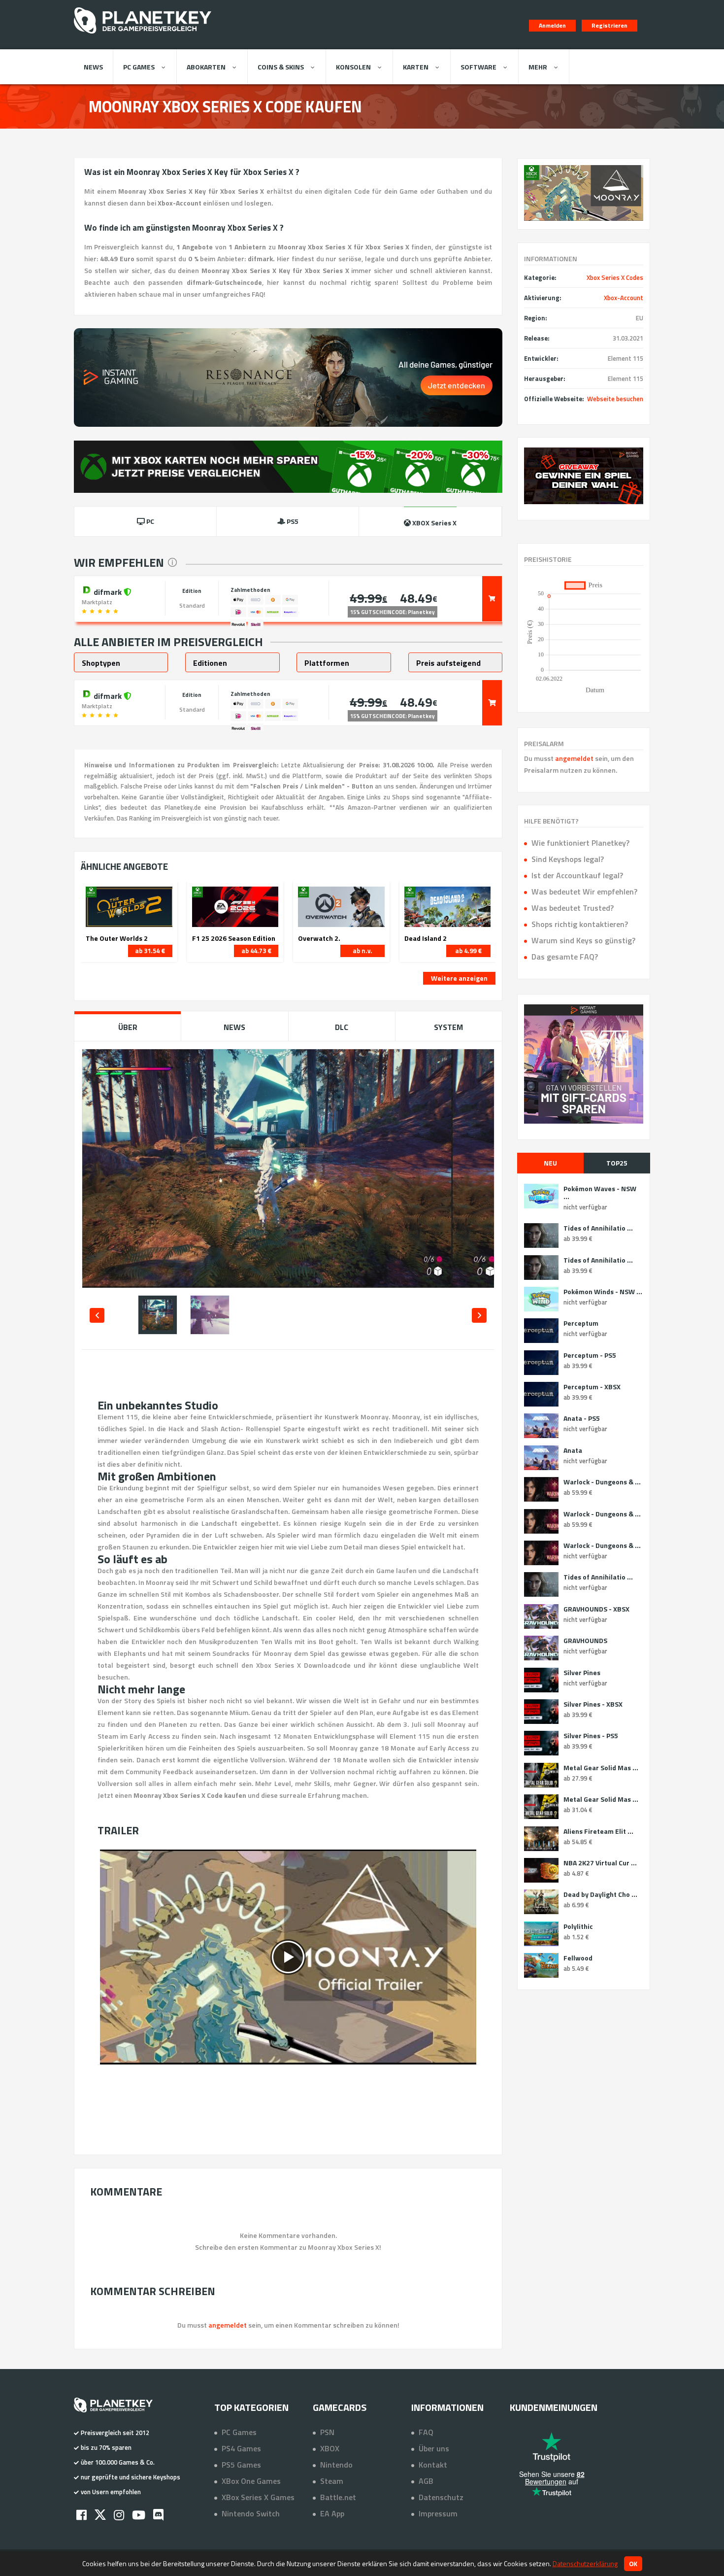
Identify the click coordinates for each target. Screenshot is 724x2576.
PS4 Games (241, 2448)
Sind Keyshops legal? (568, 859)
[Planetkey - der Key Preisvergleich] (143, 35)
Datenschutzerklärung (585, 2563)
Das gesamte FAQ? (565, 957)
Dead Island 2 (426, 938)
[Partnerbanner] (584, 476)
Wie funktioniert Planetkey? (580, 843)
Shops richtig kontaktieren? (580, 924)
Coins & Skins (281, 67)
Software (478, 67)
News (93, 67)
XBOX (330, 2448)
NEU (550, 1163)
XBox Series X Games (258, 2497)
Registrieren (609, 25)
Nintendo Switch (251, 2513)
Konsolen (353, 67)
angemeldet (574, 758)
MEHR (538, 67)
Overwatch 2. (319, 938)
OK (633, 2564)
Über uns (434, 2448)
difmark (108, 591)
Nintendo (336, 2465)
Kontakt (433, 2465)
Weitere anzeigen (459, 978)
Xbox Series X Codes (615, 277)
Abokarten (206, 67)
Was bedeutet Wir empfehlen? (584, 892)
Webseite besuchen (615, 399)
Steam (332, 2481)
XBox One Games (251, 2481)
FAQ (426, 2432)
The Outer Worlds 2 (117, 938)
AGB (426, 2481)
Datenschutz (441, 2497)
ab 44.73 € (256, 951)
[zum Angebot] (492, 599)
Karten (416, 67)
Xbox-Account (624, 298)
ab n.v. (362, 951)
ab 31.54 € (150, 951)
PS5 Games (241, 2465)
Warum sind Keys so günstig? (583, 940)
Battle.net (338, 2497)
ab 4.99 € (468, 951)
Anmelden (552, 25)
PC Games (139, 67)
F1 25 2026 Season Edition (234, 938)
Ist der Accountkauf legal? (577, 875)
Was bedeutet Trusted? (573, 908)
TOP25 (617, 1163)
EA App (332, 2513)
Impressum (438, 2513)
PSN (327, 2432)
